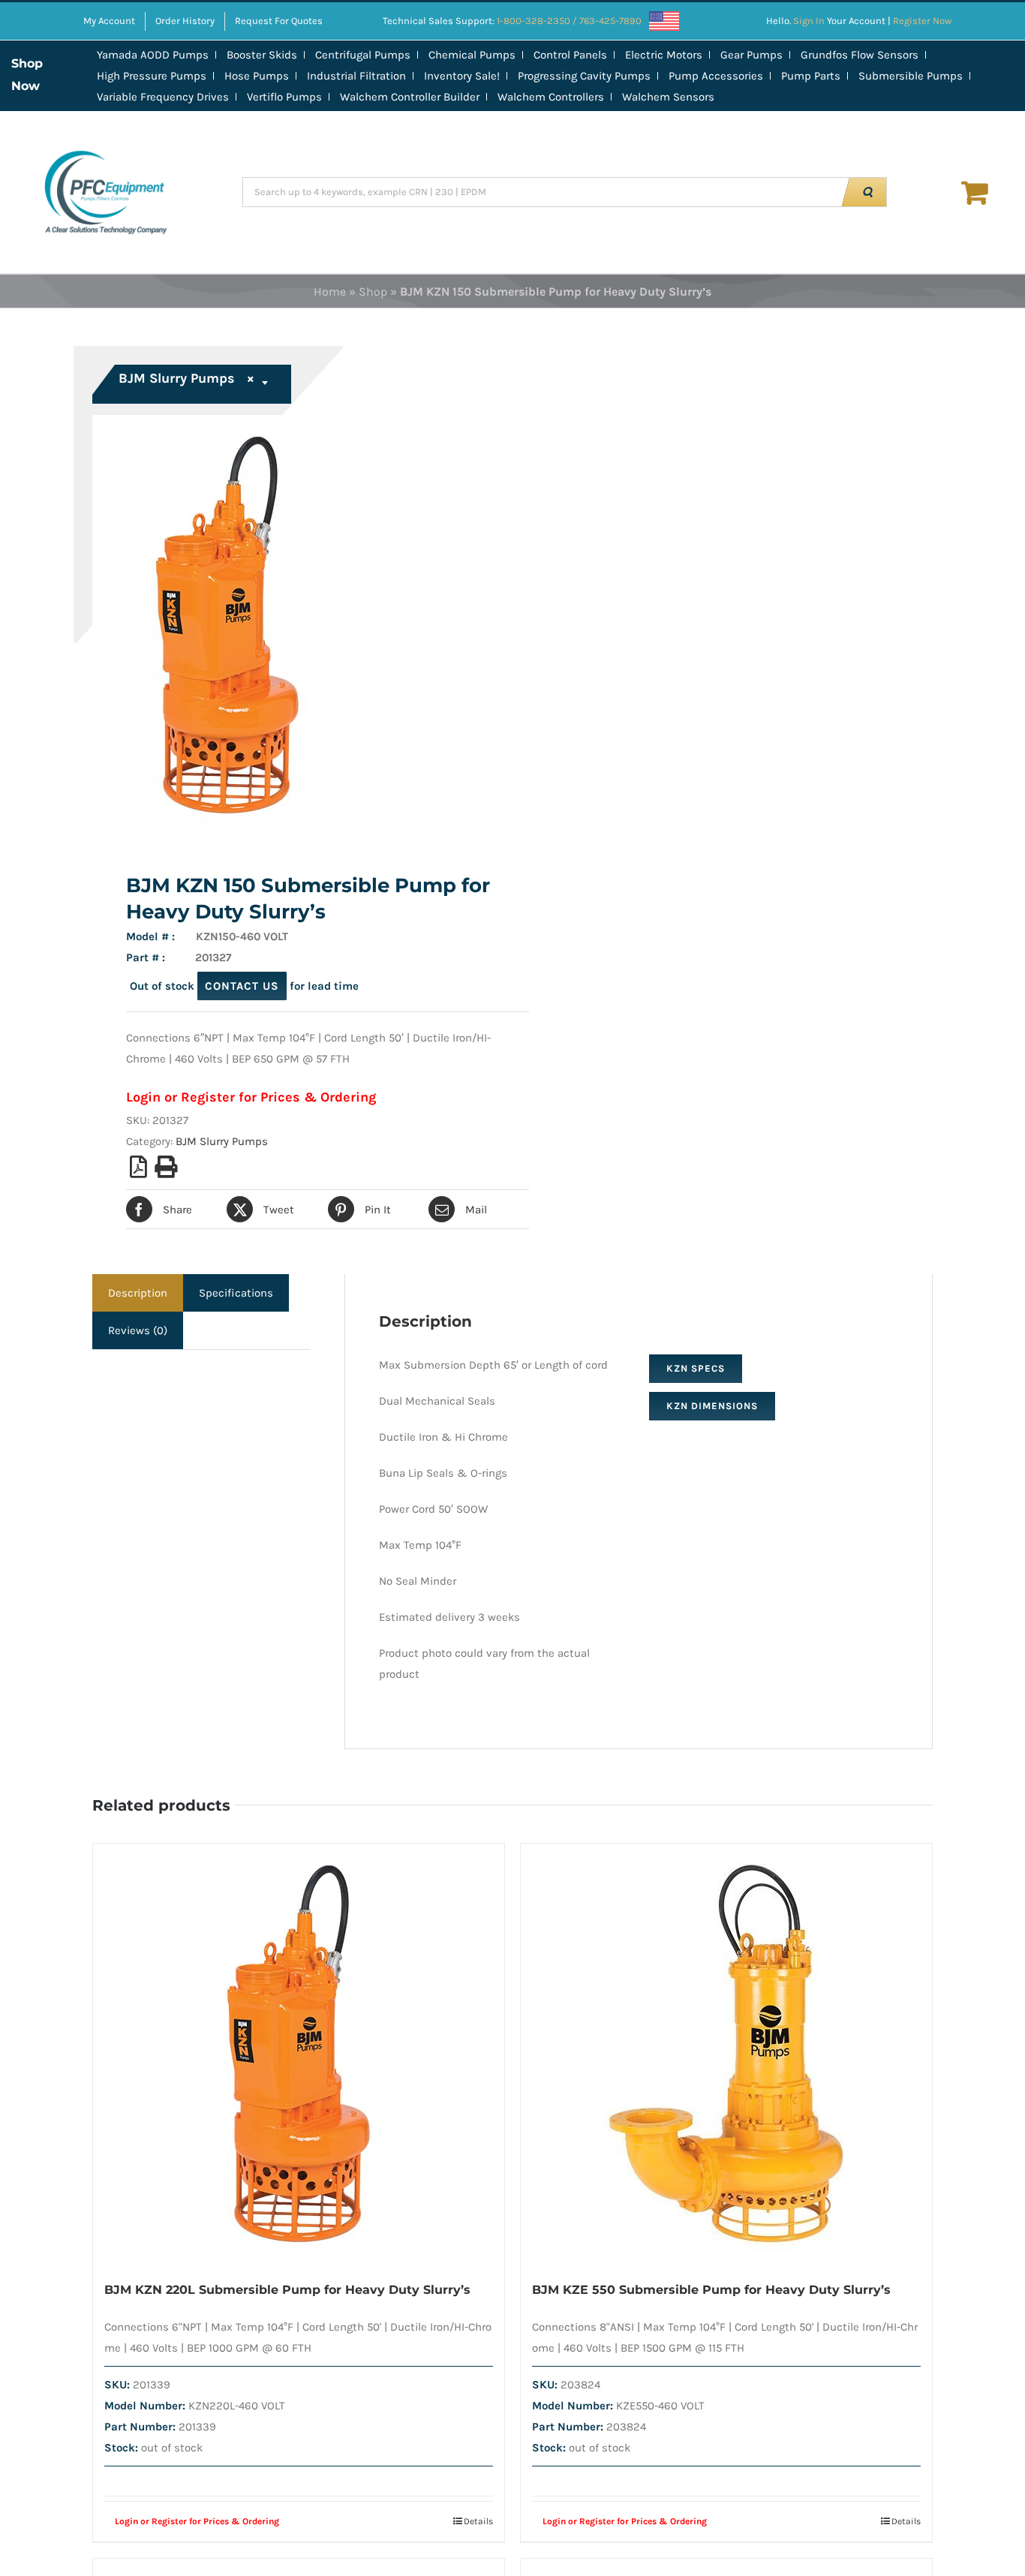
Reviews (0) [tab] (138, 1330)
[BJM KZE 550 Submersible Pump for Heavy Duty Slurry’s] (726, 2054)
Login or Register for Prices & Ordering (251, 1097)
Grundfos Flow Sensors (860, 55)
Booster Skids (262, 55)
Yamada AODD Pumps (153, 55)
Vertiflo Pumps (284, 97)
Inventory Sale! (462, 76)
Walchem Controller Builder (410, 97)
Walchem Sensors (668, 97)
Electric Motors (664, 55)
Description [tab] (138, 1293)
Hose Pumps (257, 76)
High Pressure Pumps (152, 76)
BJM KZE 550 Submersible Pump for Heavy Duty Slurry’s (711, 2290)
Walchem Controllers (551, 97)
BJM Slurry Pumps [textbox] (186, 378)
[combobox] (194, 384)
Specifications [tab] (236, 1293)
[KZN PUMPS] (294, 625)
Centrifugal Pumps (363, 55)
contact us (242, 986)
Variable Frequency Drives (163, 97)
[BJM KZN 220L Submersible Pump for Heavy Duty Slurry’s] (299, 2054)
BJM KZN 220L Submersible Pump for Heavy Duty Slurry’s (287, 2290)
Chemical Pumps (472, 55)
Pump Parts (811, 76)
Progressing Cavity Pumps (584, 76)
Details (478, 2521)
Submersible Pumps (911, 76)
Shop (373, 292)
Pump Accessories (716, 76)
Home (330, 292)
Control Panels (570, 55)
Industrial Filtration (356, 76)
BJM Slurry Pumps (222, 1141)
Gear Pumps (751, 55)
